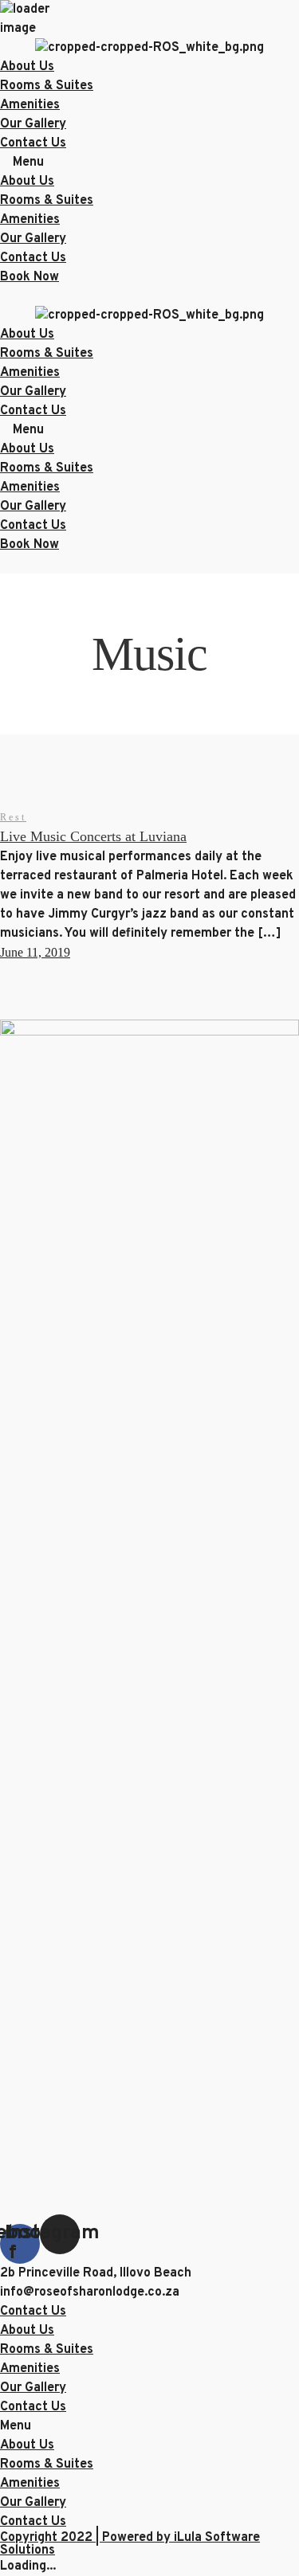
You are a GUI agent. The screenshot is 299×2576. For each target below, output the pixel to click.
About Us (27, 67)
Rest (13, 817)
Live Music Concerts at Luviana (93, 836)
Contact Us (33, 143)
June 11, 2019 (35, 952)
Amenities (30, 105)
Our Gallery (33, 124)
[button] (149, 162)
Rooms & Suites (47, 86)
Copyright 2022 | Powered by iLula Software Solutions (130, 2544)
